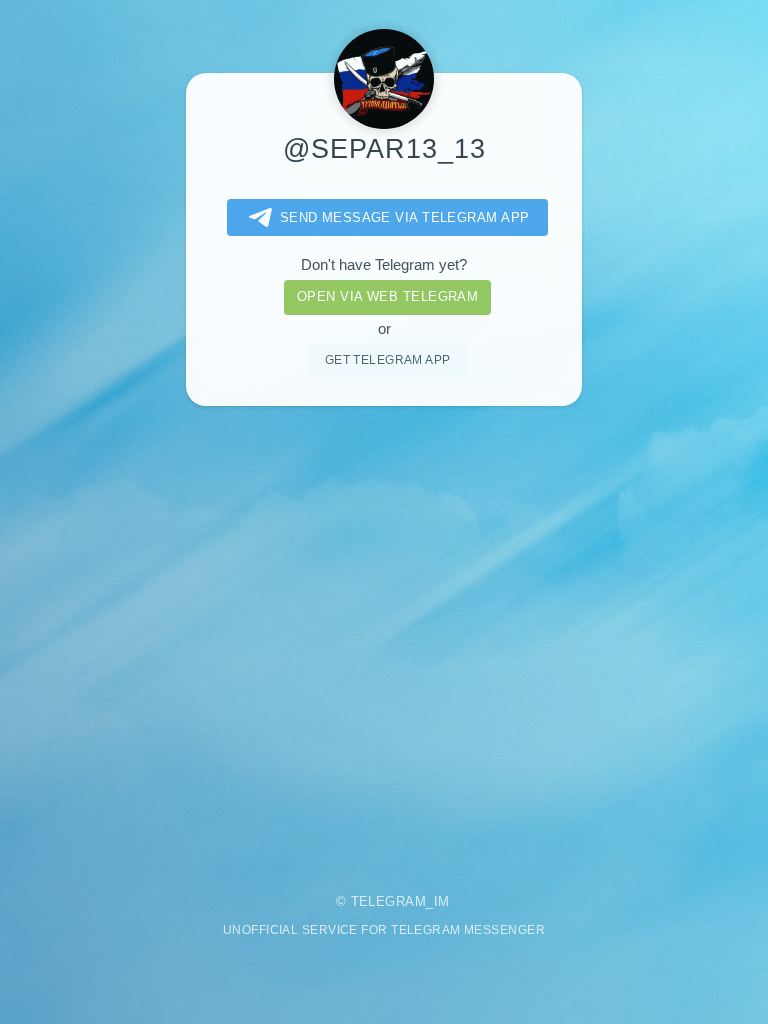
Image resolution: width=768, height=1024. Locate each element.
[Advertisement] (384, 636)
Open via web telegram (387, 296)
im (442, 901)
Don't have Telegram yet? (384, 265)
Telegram (389, 901)
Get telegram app (388, 359)
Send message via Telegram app (405, 217)
